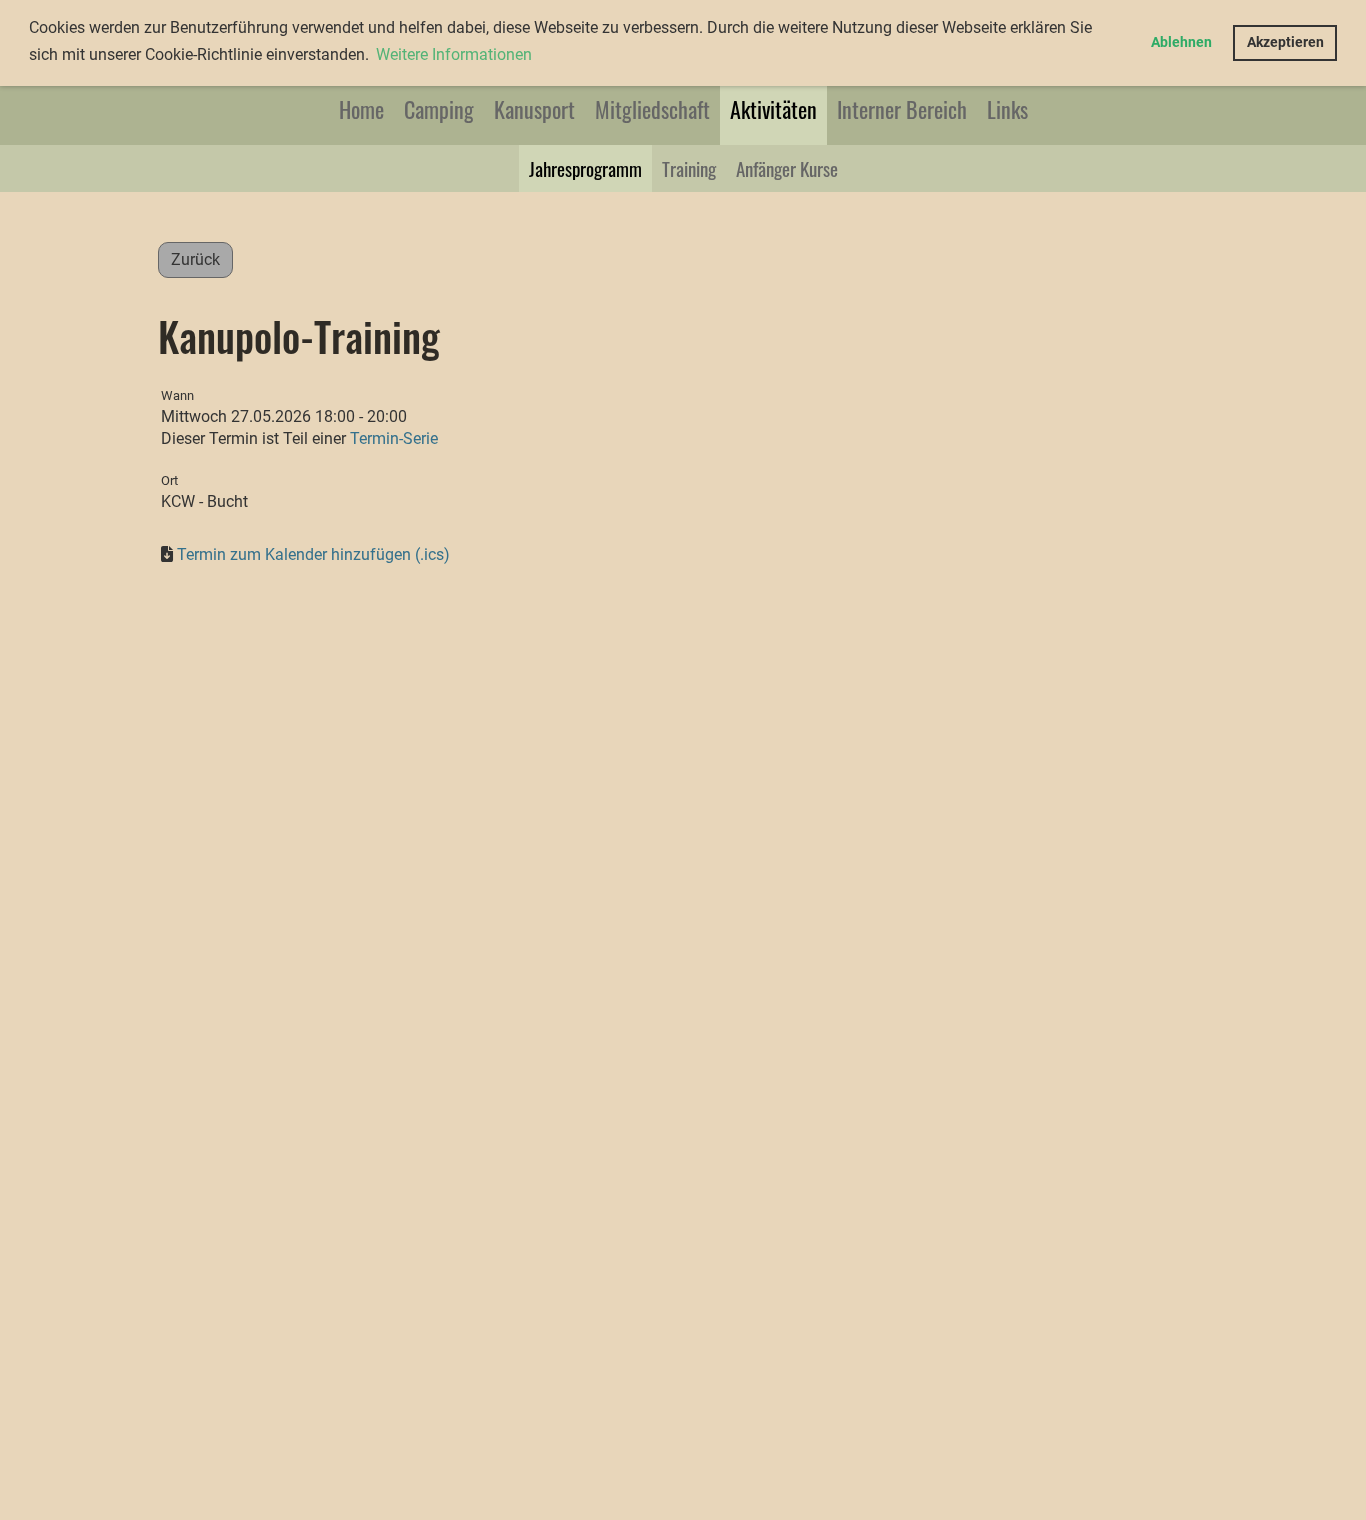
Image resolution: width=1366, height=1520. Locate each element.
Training (689, 168)
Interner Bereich (902, 109)
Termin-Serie (394, 438)
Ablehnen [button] (1181, 42)
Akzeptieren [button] (1285, 42)
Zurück (195, 259)
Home (361, 109)
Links (1007, 109)
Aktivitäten (773, 109)
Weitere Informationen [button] (454, 54)
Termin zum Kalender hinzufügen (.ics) (313, 554)
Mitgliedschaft (652, 109)
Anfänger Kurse (787, 168)
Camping (439, 109)
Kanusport (534, 109)
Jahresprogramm (585, 168)
